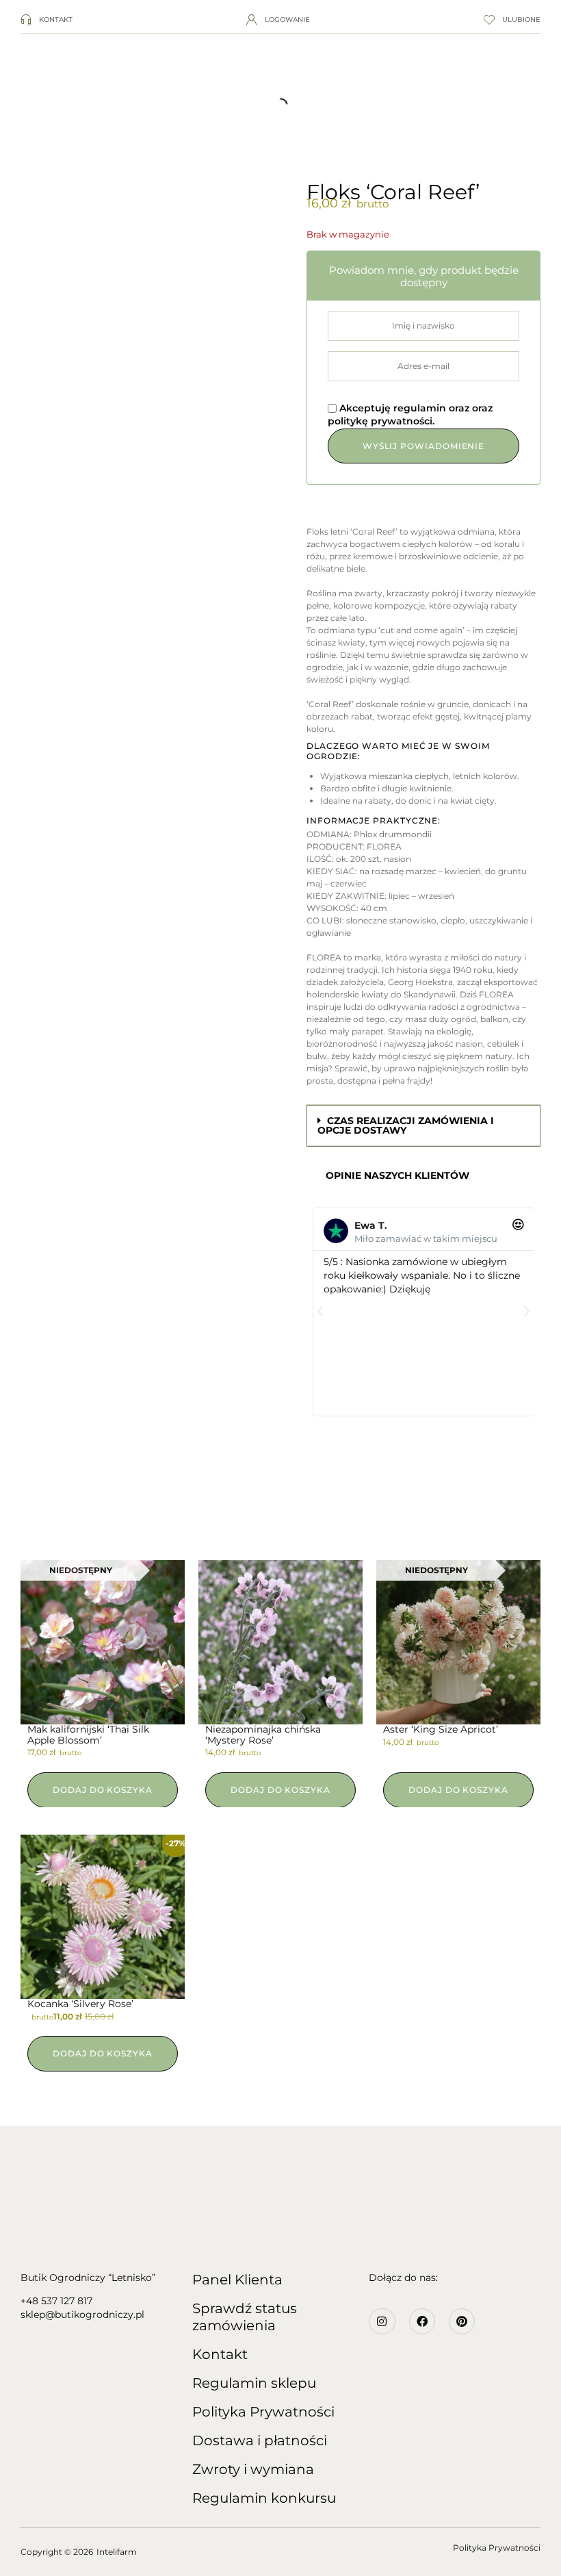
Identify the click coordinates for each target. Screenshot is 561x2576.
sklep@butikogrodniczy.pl (82, 2314)
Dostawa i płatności (260, 2440)
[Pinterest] (462, 2321)
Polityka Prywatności (263, 2412)
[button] (423, 1126)
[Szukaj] (17, 105)
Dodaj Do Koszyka (103, 1790)
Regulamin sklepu (254, 2383)
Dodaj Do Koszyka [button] (280, 1790)
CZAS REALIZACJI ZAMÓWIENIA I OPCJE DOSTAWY (406, 1125)
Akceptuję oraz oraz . (410, 415)
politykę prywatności (380, 421)
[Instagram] (382, 2321)
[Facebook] (422, 2321)
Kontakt (220, 2354)
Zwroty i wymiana (253, 2469)
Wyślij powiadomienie (423, 446)
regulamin (421, 408)
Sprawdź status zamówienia (245, 2317)
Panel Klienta (237, 2280)
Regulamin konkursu (264, 2498)
